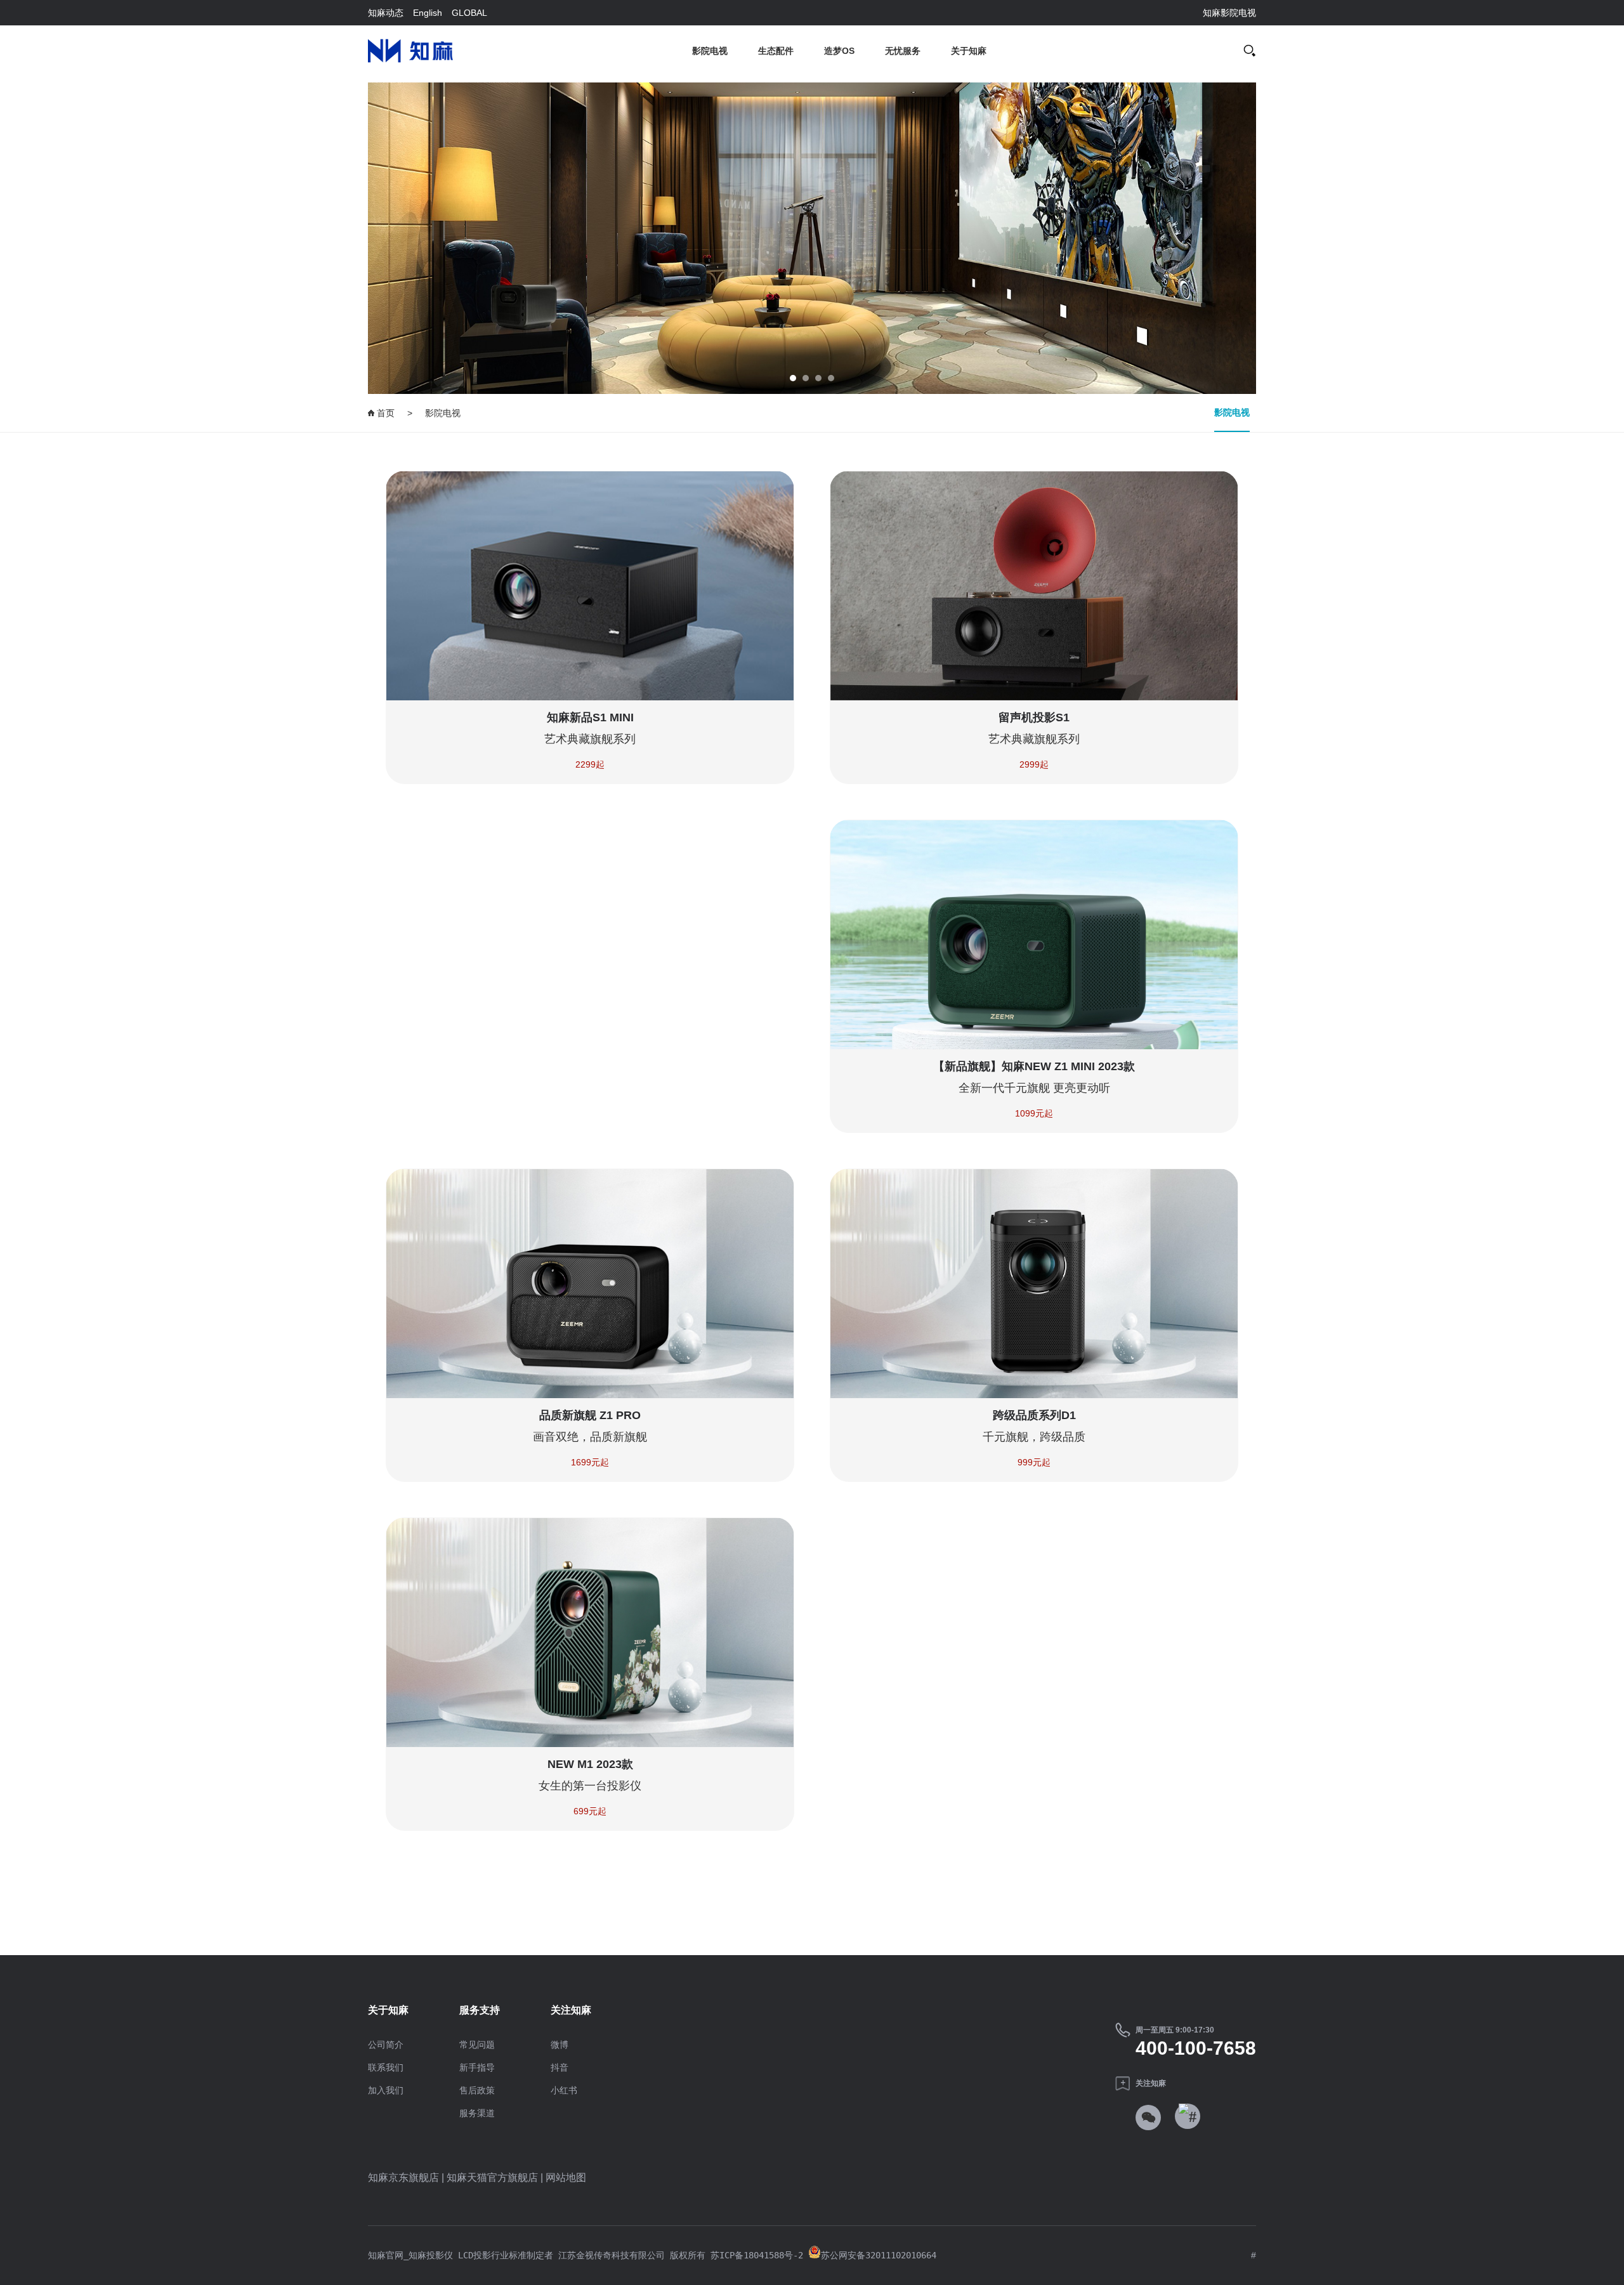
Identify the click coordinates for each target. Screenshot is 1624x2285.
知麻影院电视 (1229, 13)
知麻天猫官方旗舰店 (492, 2177)
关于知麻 (969, 51)
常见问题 (477, 2045)
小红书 (564, 2090)
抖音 (560, 2067)
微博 (560, 2045)
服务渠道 (477, 2113)
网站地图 (566, 2177)
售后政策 (477, 2090)
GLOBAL (469, 13)
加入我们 (386, 2090)
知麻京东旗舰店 (403, 2177)
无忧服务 (903, 51)
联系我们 (386, 2067)
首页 (384, 413)
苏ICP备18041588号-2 (754, 2255)
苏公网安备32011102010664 (879, 2255)
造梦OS (839, 51)
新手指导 (477, 2067)
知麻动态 (386, 13)
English (428, 13)
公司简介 (386, 2045)
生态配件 (776, 51)
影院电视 (710, 51)
